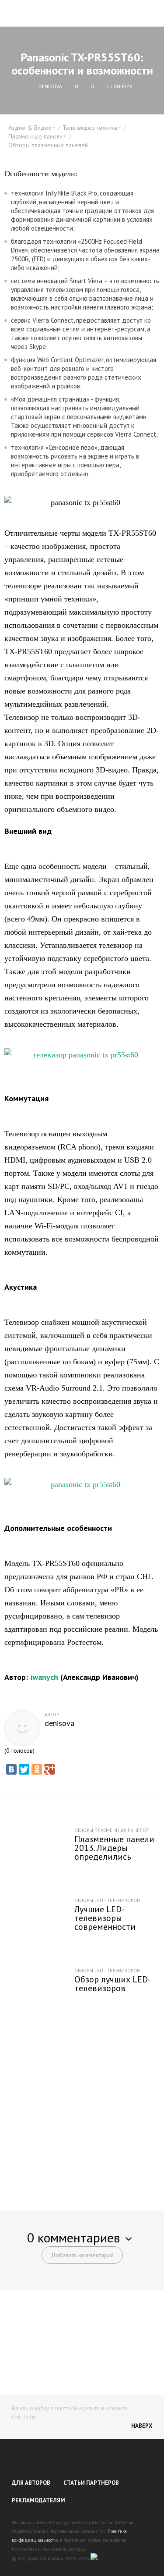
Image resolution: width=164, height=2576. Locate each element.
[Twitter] (24, 1769)
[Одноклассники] (37, 1769)
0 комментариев (73, 2237)
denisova (59, 1723)
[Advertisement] (82, 2109)
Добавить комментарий (82, 2255)
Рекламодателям (38, 2500)
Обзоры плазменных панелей (48, 145)
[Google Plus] (49, 1769)
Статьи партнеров (91, 2483)
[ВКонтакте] (11, 1769)
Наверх (142, 2426)
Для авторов (31, 2483)
